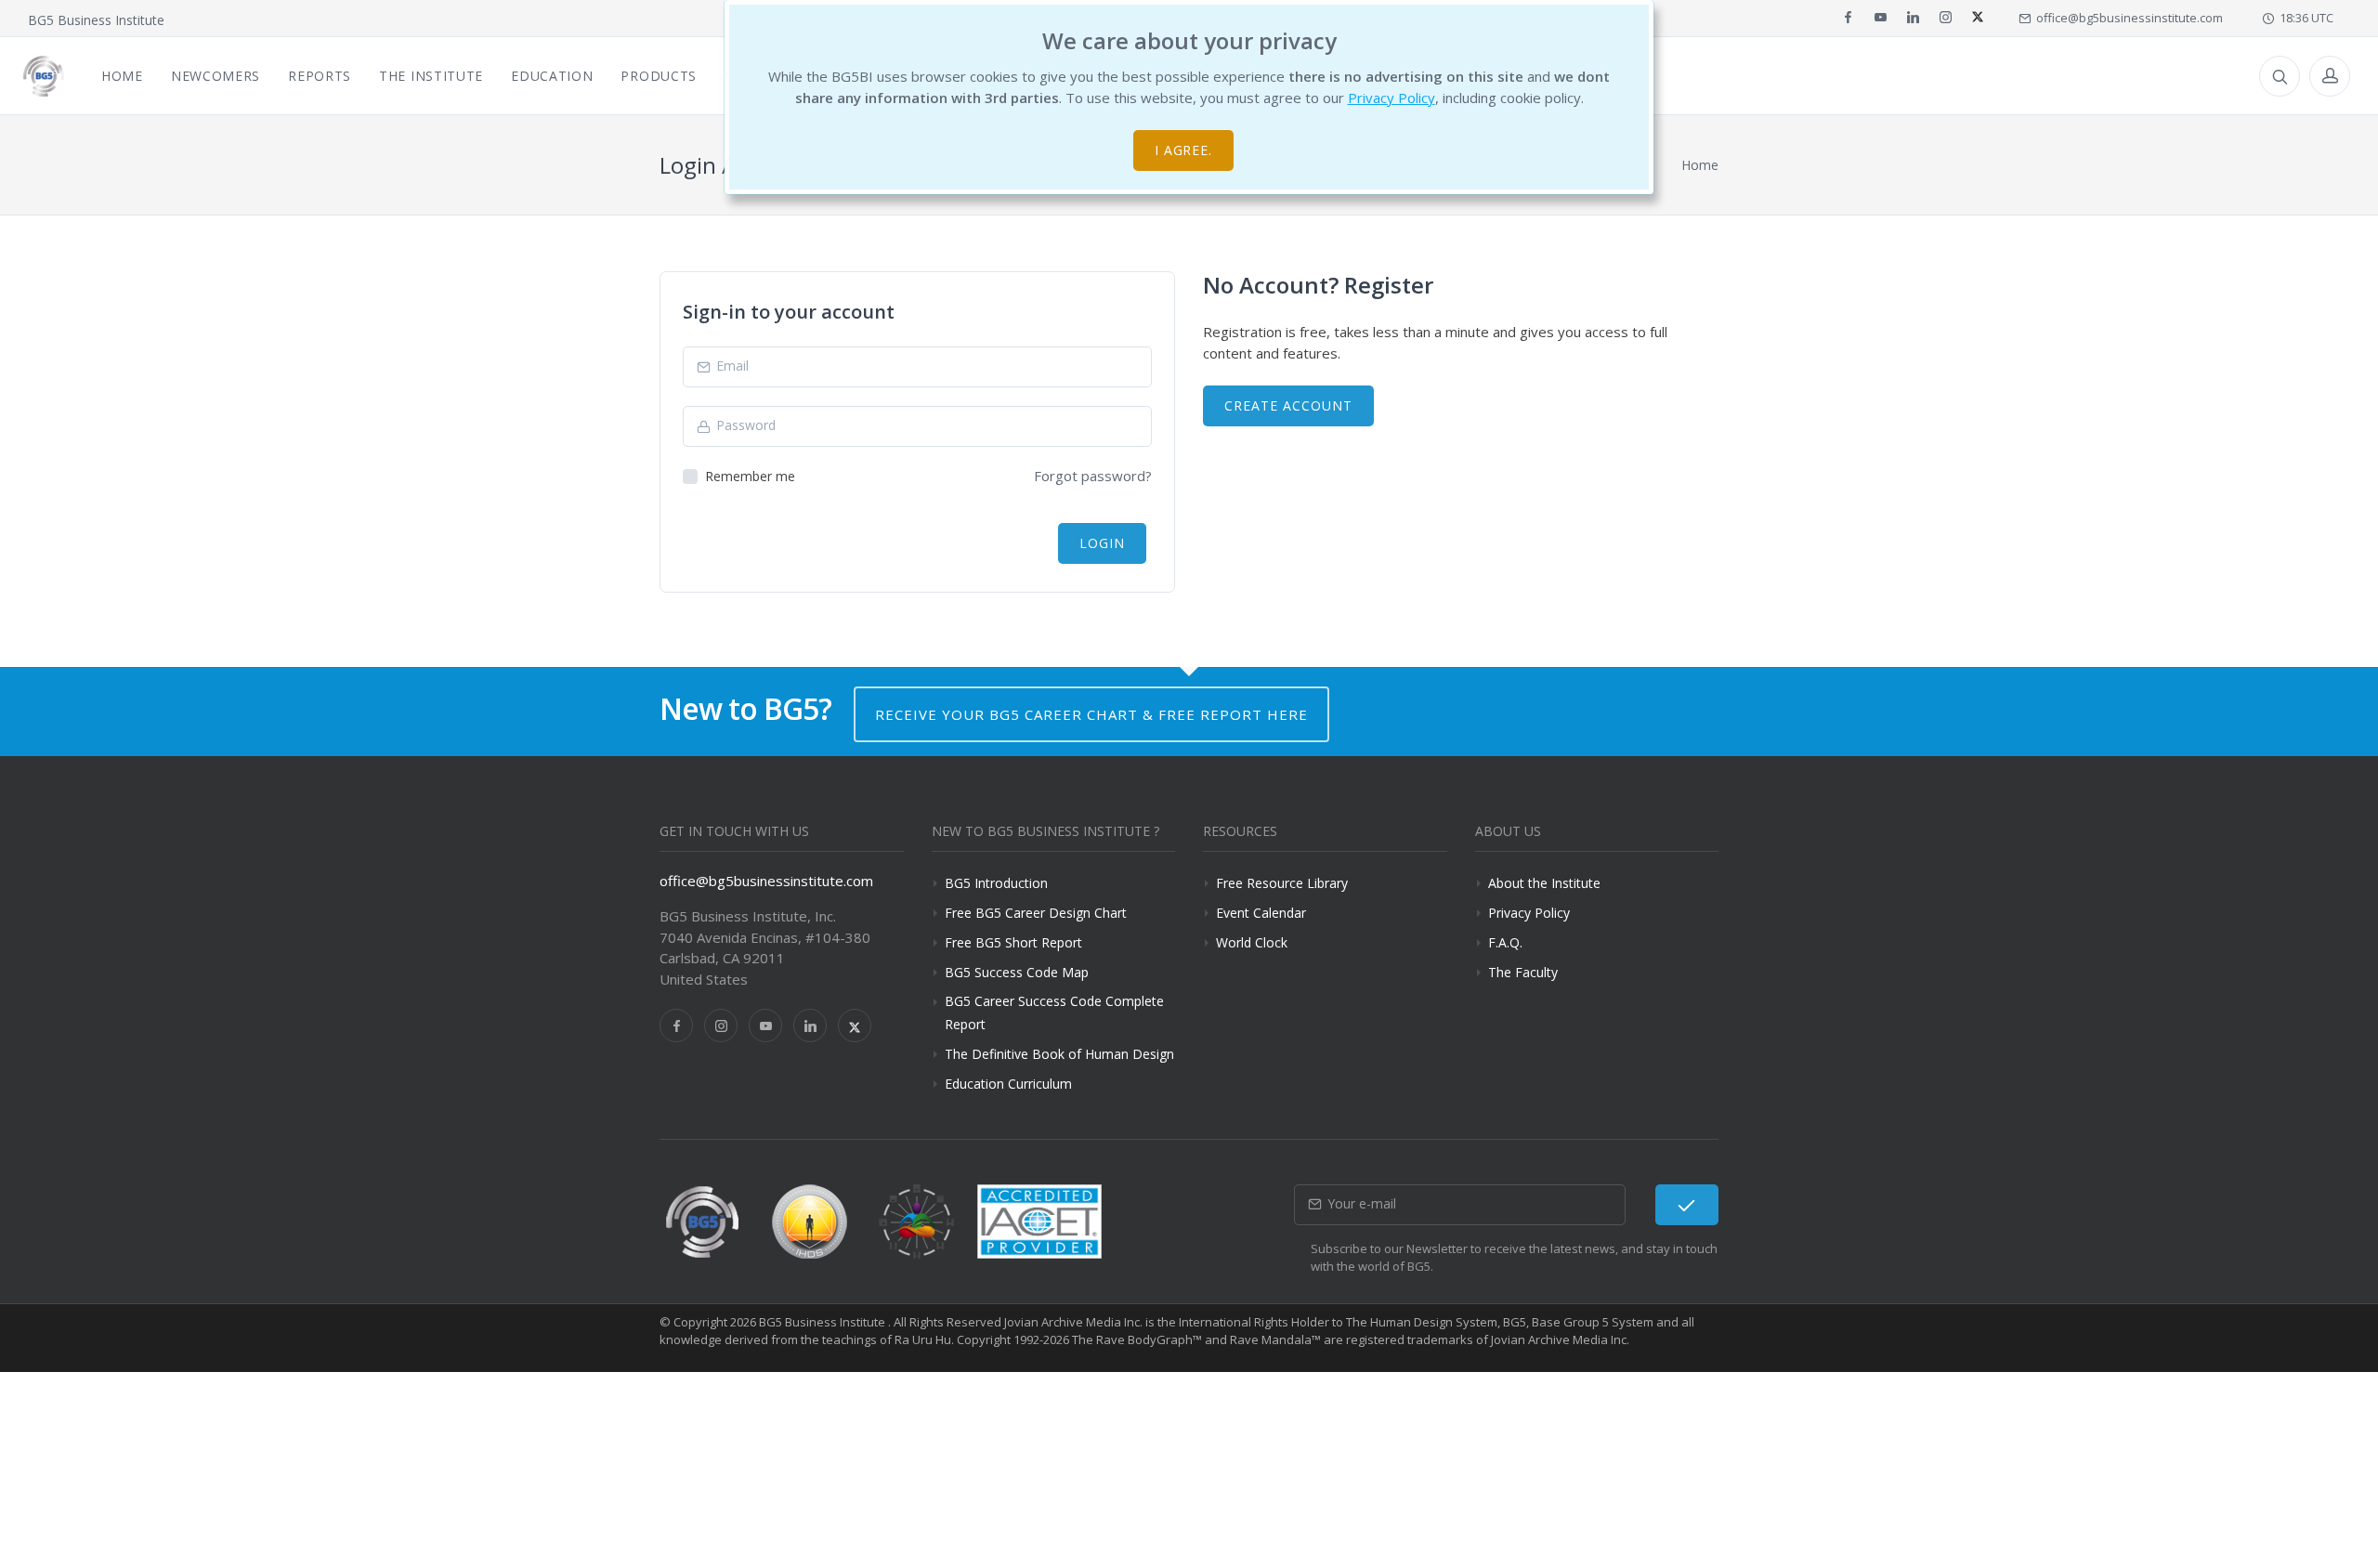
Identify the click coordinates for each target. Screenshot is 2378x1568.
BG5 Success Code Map (1017, 972)
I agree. (1184, 150)
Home (1700, 165)
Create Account (1288, 405)
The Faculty (1523, 972)
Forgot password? (1093, 476)
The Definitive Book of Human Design (1059, 1054)
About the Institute (1544, 883)
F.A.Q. (1505, 942)
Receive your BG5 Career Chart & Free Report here (1091, 714)
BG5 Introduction (996, 883)
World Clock (1252, 942)
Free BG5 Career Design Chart (1036, 913)
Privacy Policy (1392, 98)
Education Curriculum (1008, 1084)
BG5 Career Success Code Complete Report (1054, 1013)
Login (1102, 543)
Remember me (750, 476)
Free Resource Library (1282, 883)
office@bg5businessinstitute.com (2127, 18)
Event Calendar (1261, 913)
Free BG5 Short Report (1013, 942)
